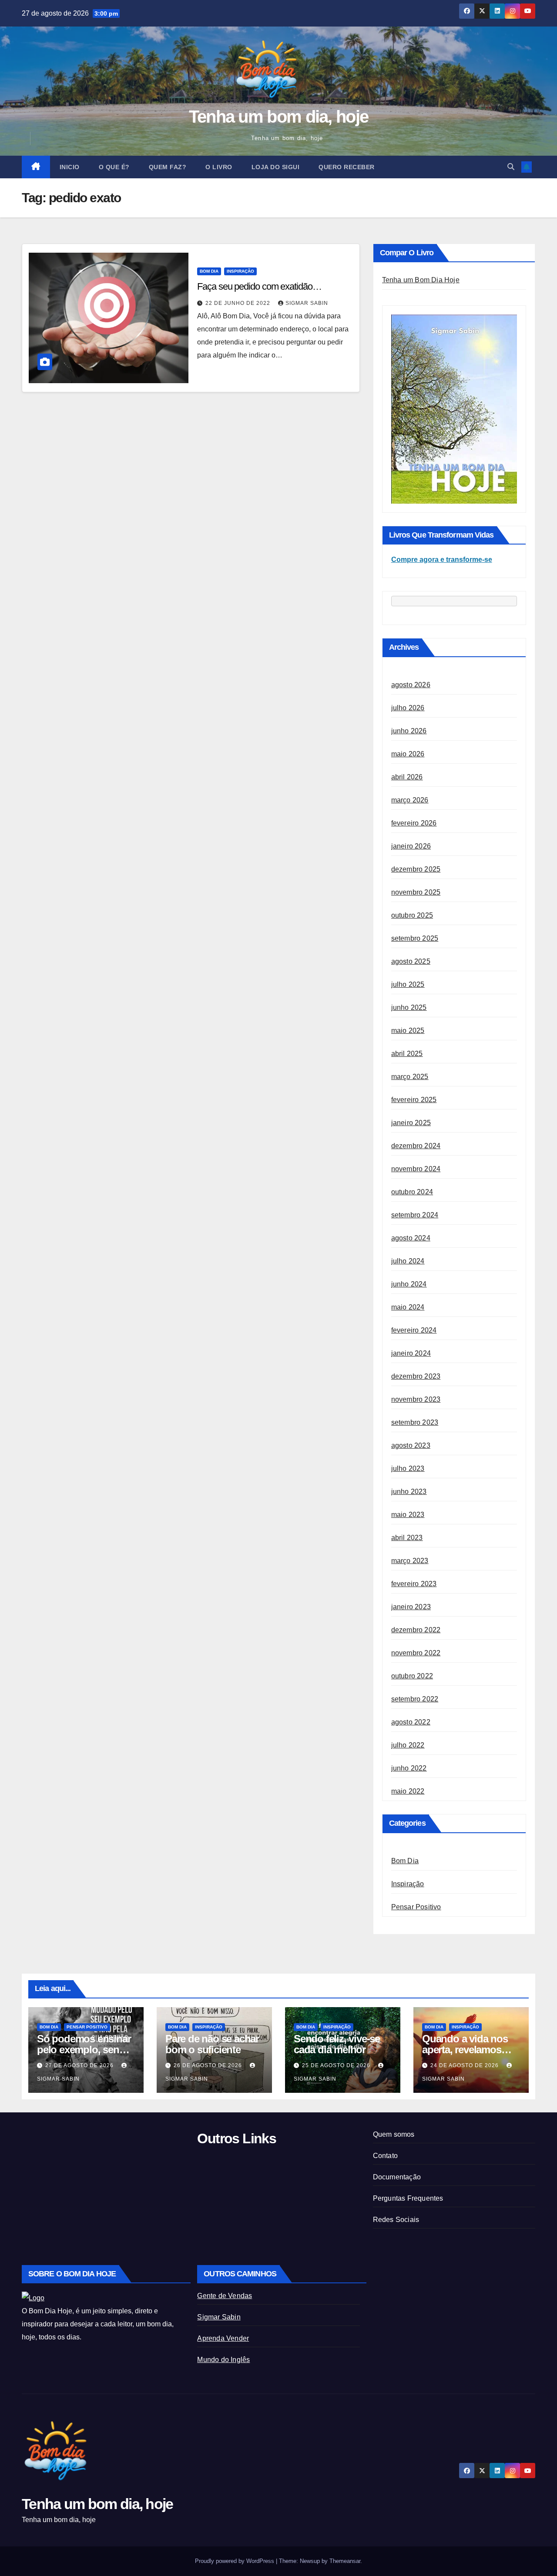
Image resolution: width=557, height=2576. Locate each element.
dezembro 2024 (416, 1146)
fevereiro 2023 (414, 1584)
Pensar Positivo (416, 1907)
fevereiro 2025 (414, 1100)
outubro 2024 (412, 1192)
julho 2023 (408, 1468)
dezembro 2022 (416, 1630)
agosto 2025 (411, 961)
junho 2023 (409, 1492)
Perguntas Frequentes (408, 2198)
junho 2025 (409, 1007)
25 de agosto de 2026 (337, 2065)
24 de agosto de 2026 (465, 2065)
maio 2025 (408, 1031)
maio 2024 (408, 1307)
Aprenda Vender (223, 2338)
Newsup (310, 2561)
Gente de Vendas (225, 2296)
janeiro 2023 (411, 1607)
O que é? (114, 167)
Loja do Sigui (276, 167)
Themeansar (345, 2561)
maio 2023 (408, 1515)
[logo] (33, 2297)
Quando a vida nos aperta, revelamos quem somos (465, 2050)
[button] (511, 167)
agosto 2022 (411, 1722)
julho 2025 (408, 984)
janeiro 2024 (411, 1353)
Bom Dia (209, 271)
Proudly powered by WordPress (235, 2561)
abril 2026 (407, 777)
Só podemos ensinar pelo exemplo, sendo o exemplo (84, 2050)
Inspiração (240, 271)
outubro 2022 (412, 1676)
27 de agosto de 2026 (80, 2065)
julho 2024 (408, 1261)
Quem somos (394, 2134)
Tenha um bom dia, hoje (279, 117)
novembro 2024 (416, 1169)
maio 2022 (408, 1791)
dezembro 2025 (416, 869)
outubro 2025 (412, 915)
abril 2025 (407, 1054)
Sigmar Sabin (307, 303)
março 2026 (410, 800)
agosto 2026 (411, 685)
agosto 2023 (411, 1445)
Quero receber (347, 167)
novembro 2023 (416, 1399)
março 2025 (410, 1077)
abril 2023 (407, 1538)
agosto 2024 (411, 1238)
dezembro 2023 (416, 1376)
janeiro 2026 (411, 846)
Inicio (70, 167)
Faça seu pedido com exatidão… (259, 286)
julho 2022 (408, 1745)
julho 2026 (408, 708)
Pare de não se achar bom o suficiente (212, 2044)
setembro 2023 (415, 1422)
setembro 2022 (415, 1699)
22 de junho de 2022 (239, 303)
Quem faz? (168, 167)
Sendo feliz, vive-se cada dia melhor (337, 2044)
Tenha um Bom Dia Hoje (421, 280)
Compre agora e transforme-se (442, 560)
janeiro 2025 (411, 1123)
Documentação (397, 2177)
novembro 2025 (416, 892)
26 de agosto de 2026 (209, 2065)
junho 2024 (409, 1284)
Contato (385, 2156)
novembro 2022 (416, 1653)
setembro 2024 (415, 1215)
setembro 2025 (415, 938)
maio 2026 (408, 754)
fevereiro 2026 (414, 823)
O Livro (219, 167)
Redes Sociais (396, 2220)
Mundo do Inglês (223, 2360)
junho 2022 (409, 1768)
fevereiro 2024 (414, 1330)
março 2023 (410, 1561)
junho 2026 (409, 731)
